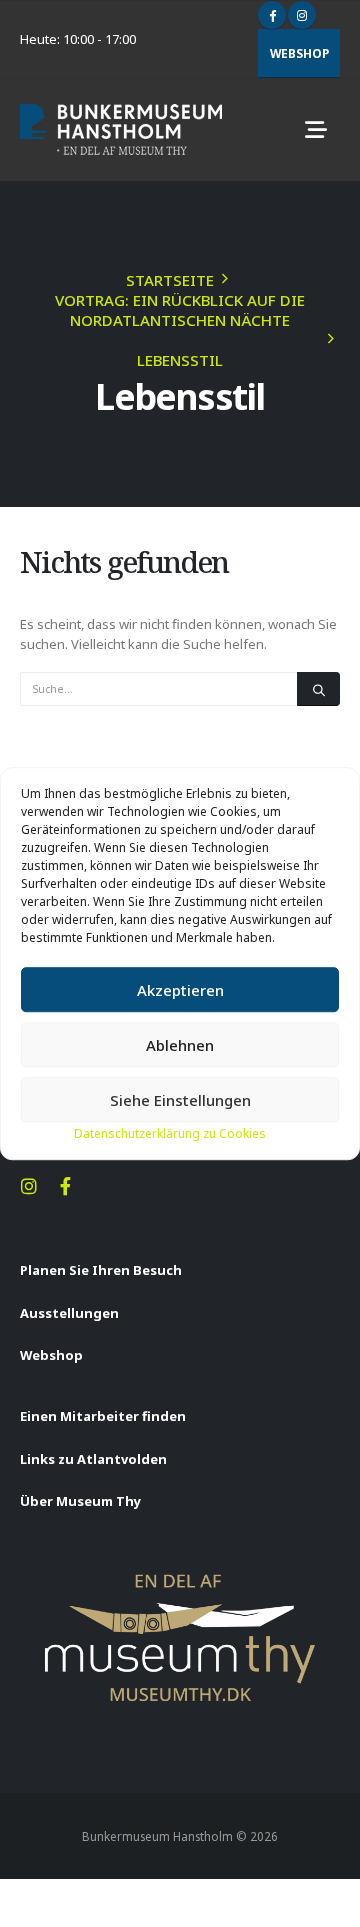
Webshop (299, 53)
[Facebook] (272, 15)
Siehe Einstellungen (180, 1100)
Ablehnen (180, 1045)
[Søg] (318, 689)
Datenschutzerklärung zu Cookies (170, 1133)
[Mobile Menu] (316, 130)
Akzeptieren (180, 990)
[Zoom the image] (180, 1582)
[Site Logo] (121, 129)
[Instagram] (302, 15)
